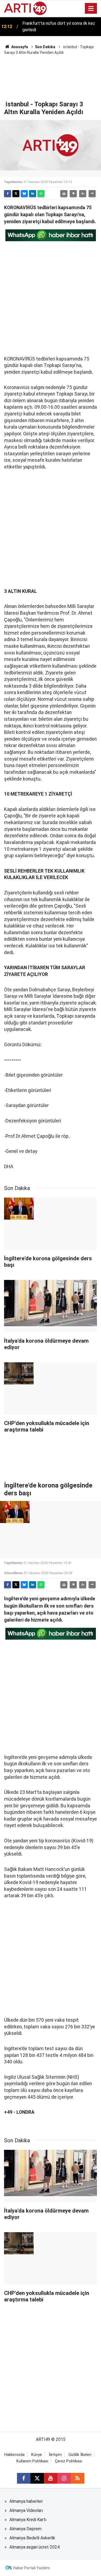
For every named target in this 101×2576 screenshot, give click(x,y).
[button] (73, 194)
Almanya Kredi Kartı (28, 2520)
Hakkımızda (14, 2455)
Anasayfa (19, 47)
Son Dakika (45, 47)
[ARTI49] (25, 8)
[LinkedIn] (33, 194)
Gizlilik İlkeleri (80, 2455)
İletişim (55, 2455)
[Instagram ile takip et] (64, 2478)
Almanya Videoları (26, 2510)
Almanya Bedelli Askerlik (32, 2538)
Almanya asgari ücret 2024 (34, 2547)
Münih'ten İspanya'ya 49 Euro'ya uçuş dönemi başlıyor (57, 27)
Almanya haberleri (26, 2501)
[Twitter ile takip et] (37, 2478)
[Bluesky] (24, 194)
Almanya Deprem (25, 2529)
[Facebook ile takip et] (24, 2478)
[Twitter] (16, 194)
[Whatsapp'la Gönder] (41, 194)
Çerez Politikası (69, 2461)
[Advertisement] (50, 77)
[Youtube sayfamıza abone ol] (51, 2478)
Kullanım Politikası (32, 2461)
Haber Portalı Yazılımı (32, 2568)
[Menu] (91, 9)
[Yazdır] (64, 194)
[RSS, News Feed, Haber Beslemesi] (78, 2478)
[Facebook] (8, 194)
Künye (37, 2455)
